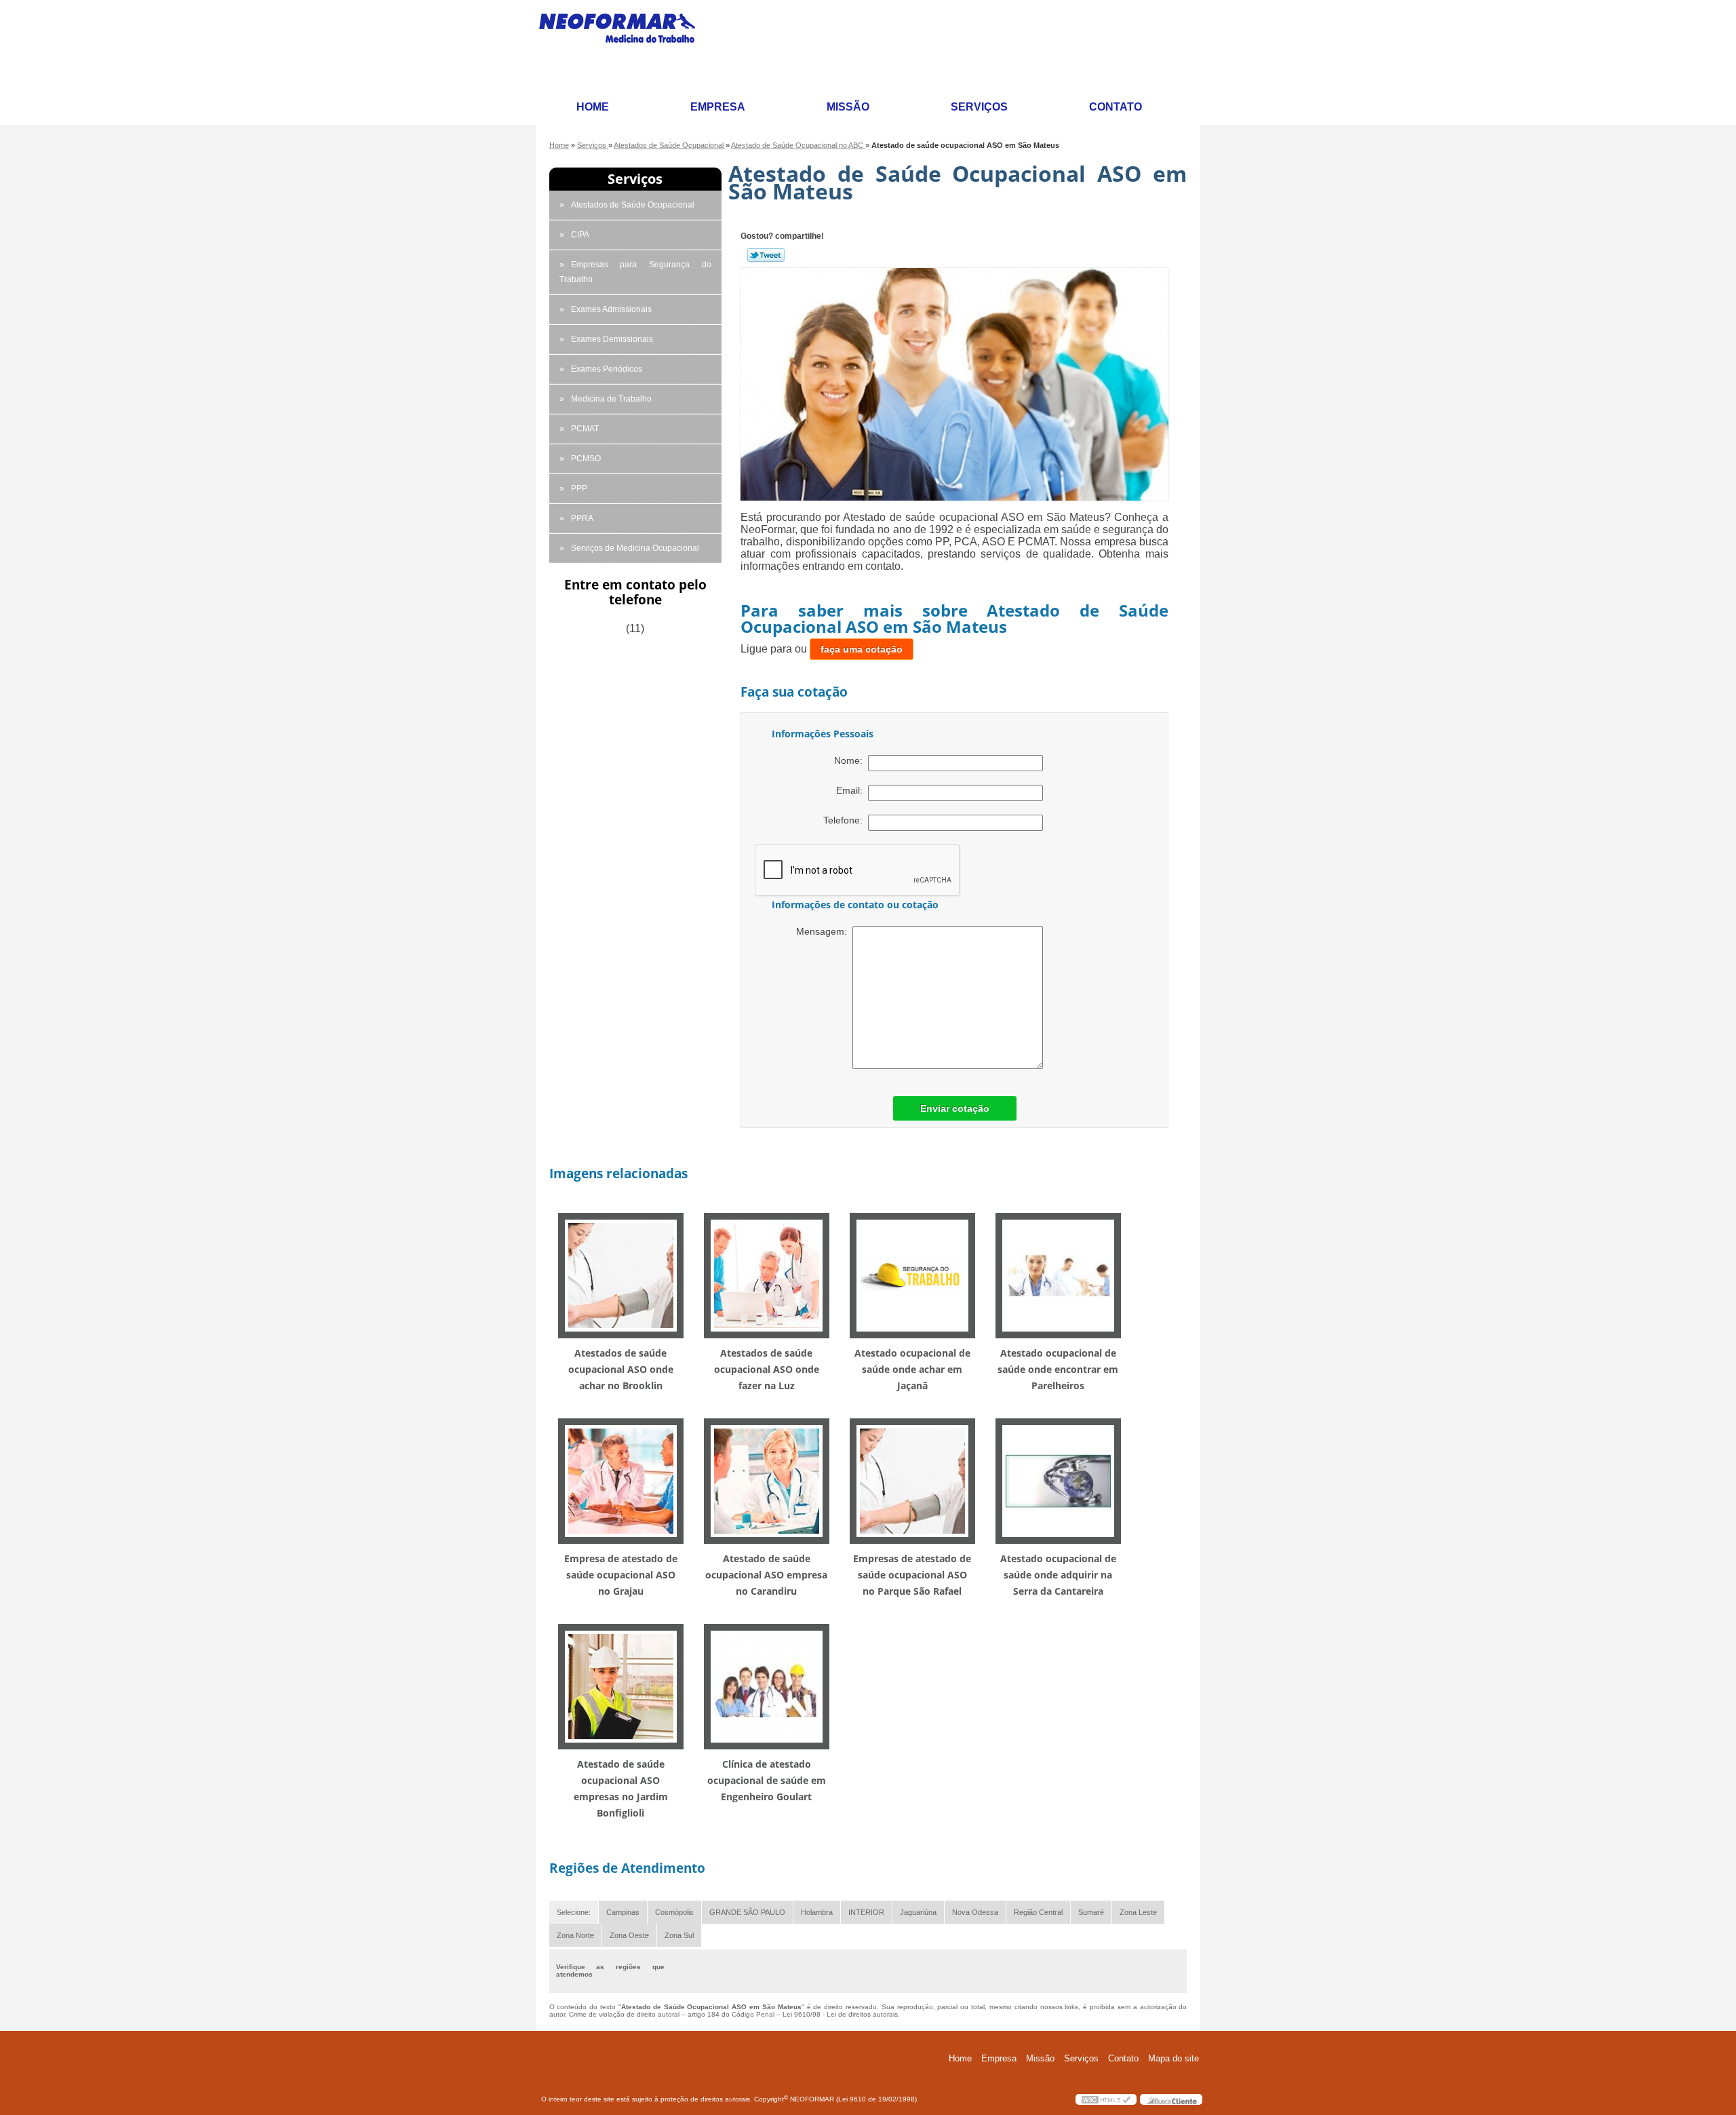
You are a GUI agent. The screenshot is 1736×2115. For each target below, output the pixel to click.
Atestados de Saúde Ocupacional (633, 205)
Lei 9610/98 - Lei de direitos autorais (840, 2014)
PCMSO (586, 459)
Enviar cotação (955, 1108)
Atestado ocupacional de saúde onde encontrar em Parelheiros (1058, 1369)
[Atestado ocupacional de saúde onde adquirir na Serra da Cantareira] (1058, 1480)
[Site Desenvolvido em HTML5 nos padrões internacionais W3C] (1106, 2099)
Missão (848, 107)
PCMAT (585, 429)
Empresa (718, 107)
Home (593, 107)
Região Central (1038, 1912)
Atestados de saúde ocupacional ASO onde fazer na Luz (767, 1369)
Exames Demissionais (612, 339)
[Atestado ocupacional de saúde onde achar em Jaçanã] (912, 1275)
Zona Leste (1138, 1912)
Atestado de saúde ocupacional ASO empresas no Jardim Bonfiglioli (621, 1788)
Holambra (817, 1912)
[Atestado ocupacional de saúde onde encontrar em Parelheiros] (1058, 1275)
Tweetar (766, 255)
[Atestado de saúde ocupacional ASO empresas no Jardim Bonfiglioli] (621, 1686)
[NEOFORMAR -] (625, 45)
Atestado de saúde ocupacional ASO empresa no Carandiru (766, 1575)
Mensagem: (824, 931)
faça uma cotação (862, 649)
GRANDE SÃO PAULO (747, 1912)
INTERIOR (866, 1912)
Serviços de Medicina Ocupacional (635, 548)
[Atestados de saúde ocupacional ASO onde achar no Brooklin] (621, 1275)
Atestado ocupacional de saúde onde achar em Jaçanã (912, 1369)
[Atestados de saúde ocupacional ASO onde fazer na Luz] (767, 1275)
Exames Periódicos (607, 369)
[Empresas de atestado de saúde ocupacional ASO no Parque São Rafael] (912, 1480)
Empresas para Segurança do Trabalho (635, 272)
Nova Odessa (975, 1912)
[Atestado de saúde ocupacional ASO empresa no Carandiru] (767, 1480)
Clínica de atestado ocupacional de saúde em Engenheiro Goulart (767, 1780)
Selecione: (574, 1912)
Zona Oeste (629, 1935)
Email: (852, 790)
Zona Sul (679, 1935)
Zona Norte (575, 1935)
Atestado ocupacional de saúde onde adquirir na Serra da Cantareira (1058, 1575)
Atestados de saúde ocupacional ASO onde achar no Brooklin (621, 1369)
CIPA (580, 235)
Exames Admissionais (611, 309)
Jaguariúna (918, 1912)
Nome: (851, 760)
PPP (579, 488)
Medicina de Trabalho (611, 399)
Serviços (979, 107)
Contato (1116, 107)
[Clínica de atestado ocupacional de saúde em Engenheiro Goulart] (767, 1686)
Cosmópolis (674, 1912)
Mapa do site (1173, 2058)
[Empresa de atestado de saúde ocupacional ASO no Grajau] (621, 1480)
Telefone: (846, 820)
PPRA (582, 518)
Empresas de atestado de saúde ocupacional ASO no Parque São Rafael (912, 1575)
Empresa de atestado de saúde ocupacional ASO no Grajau (621, 1575)
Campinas (623, 1912)
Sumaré (1091, 1912)
